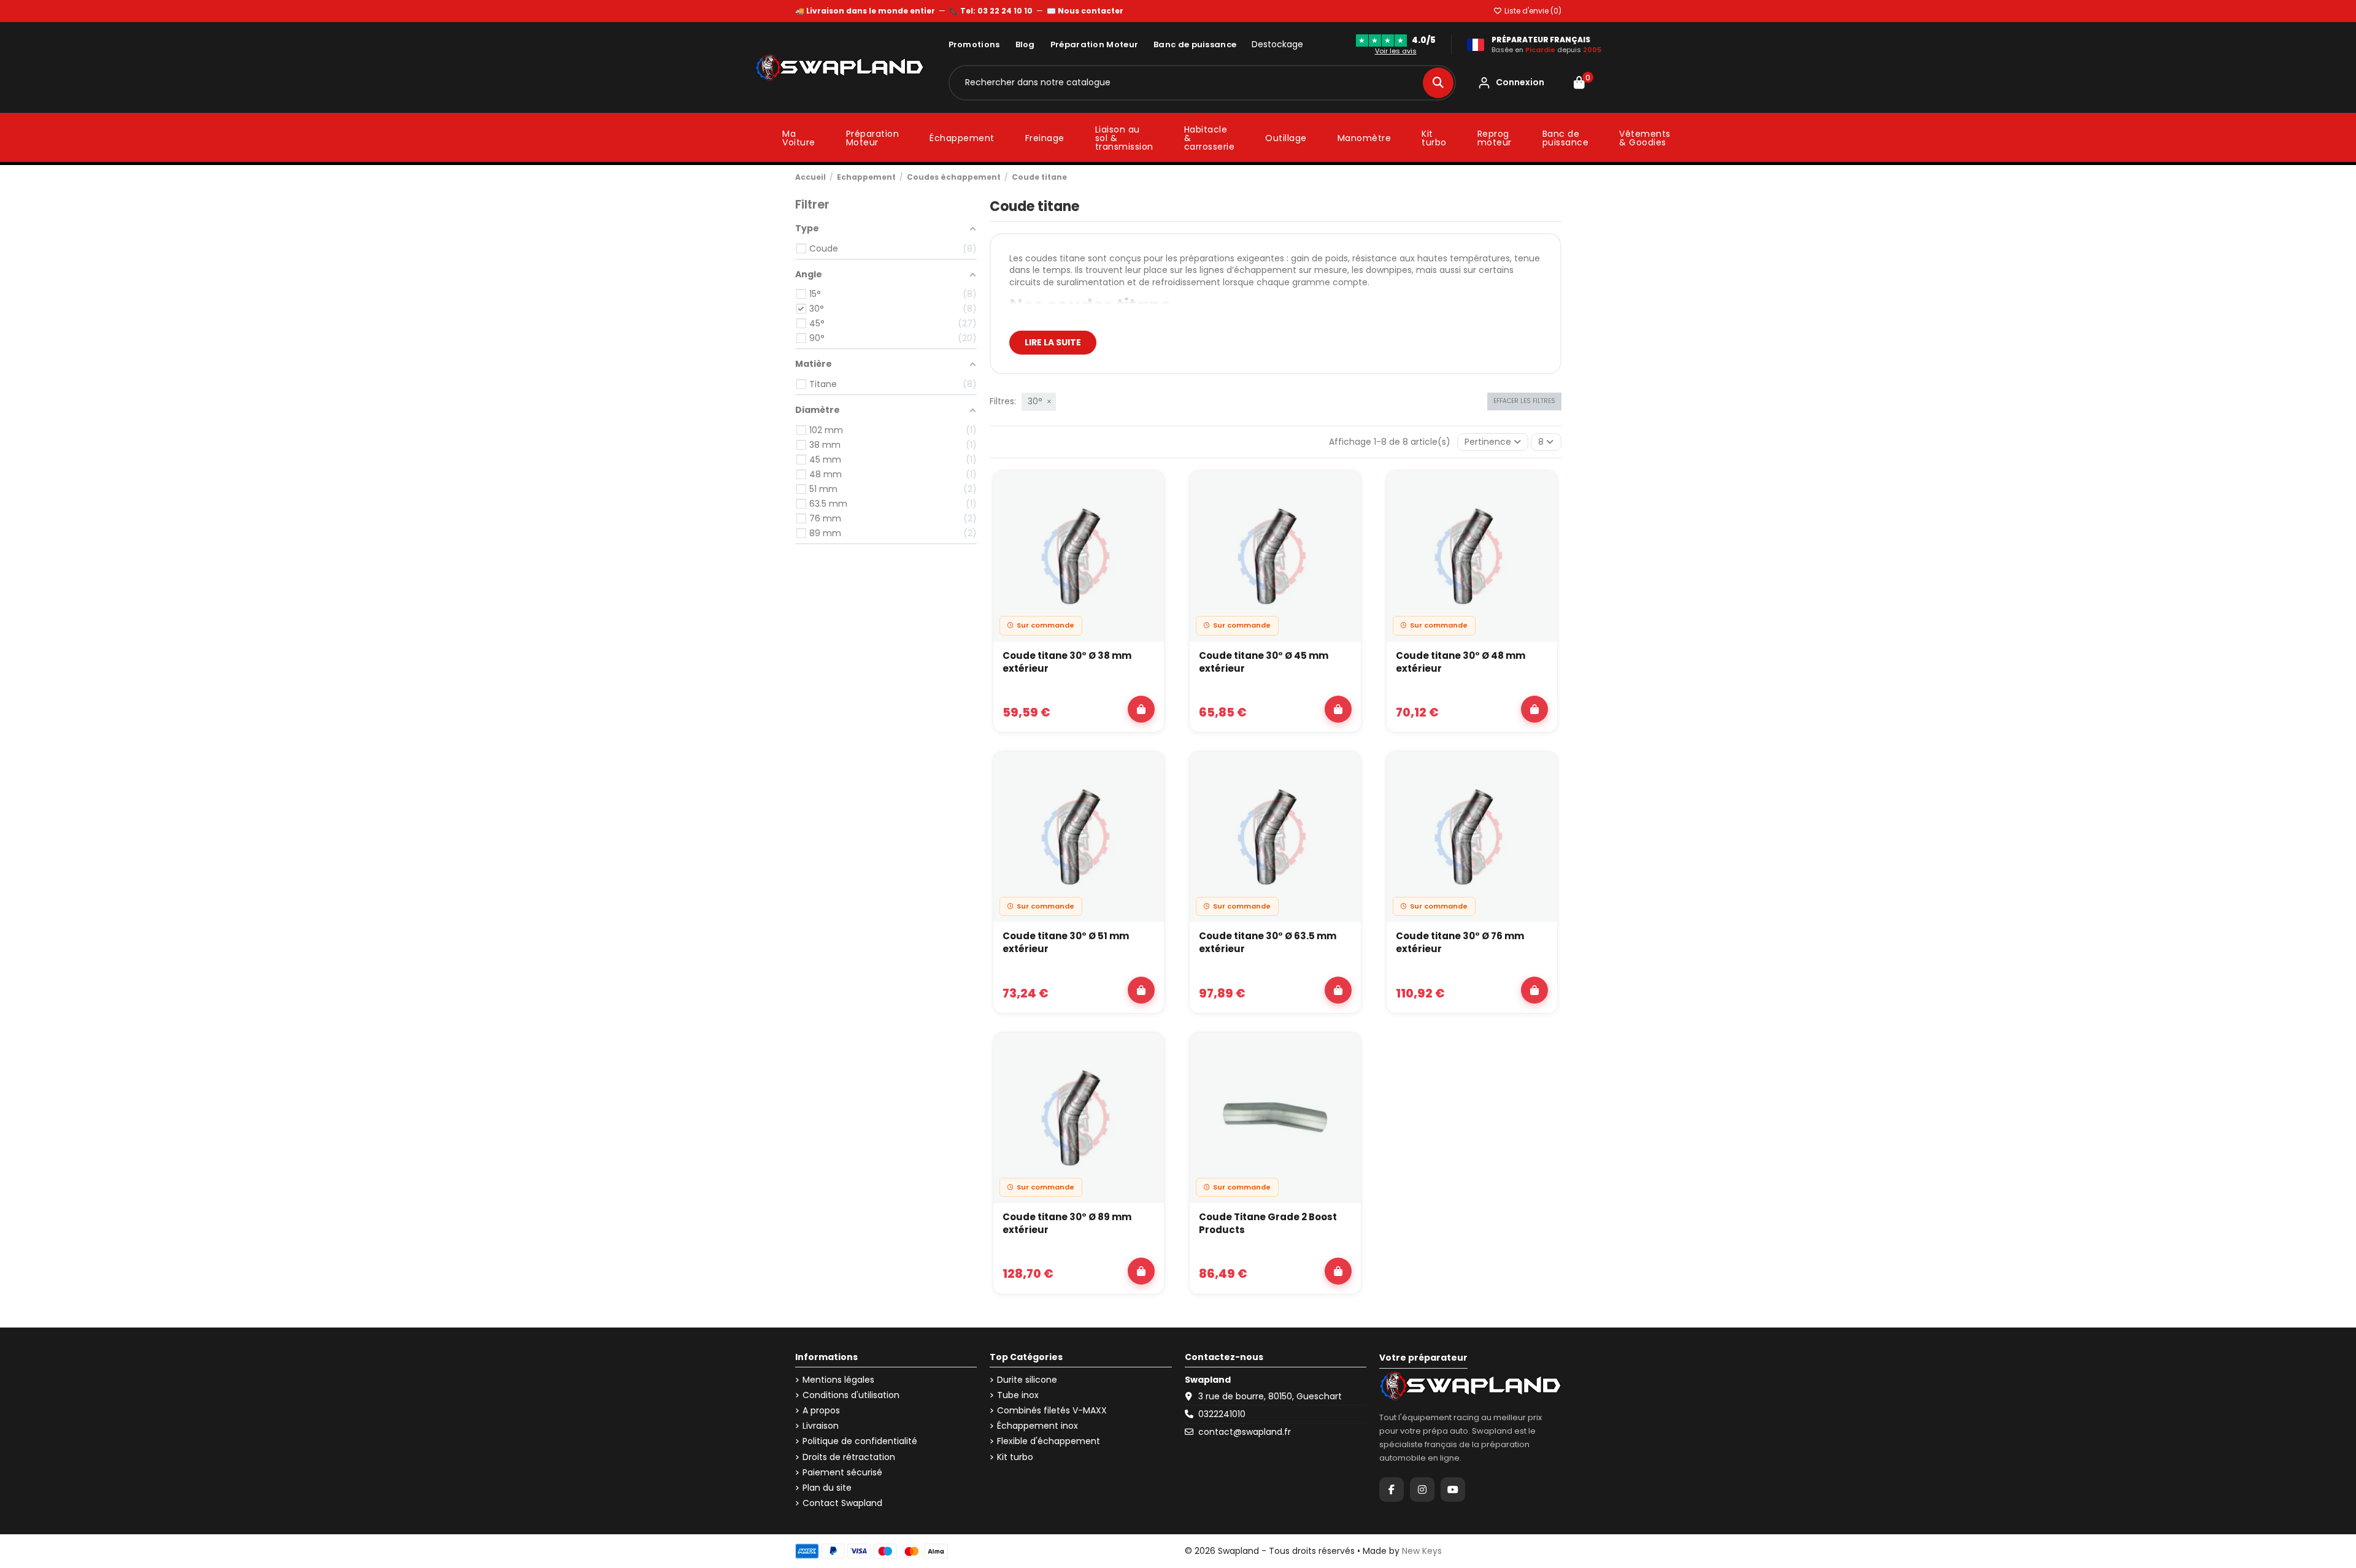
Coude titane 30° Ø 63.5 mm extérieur (1268, 942)
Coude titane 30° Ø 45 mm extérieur (1264, 662)
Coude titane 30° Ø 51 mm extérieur (1066, 942)
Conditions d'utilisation (851, 1395)
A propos (821, 1411)
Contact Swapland (842, 1503)
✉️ (1085, 11)
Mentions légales (838, 1380)
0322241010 (1222, 1414)
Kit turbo (1015, 1457)
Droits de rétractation (849, 1457)
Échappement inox (1037, 1426)
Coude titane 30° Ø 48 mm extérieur (1461, 662)
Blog (1025, 44)
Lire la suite (1053, 342)
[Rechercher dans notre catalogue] (1438, 83)
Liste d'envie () (1532, 11)
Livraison (821, 1426)
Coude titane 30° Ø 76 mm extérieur (1460, 942)
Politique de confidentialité (860, 1441)
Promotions (974, 44)
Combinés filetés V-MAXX (1052, 1411)
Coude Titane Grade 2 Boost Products (1268, 1223)
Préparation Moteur (1094, 44)
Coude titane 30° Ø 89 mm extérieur (1067, 1223)
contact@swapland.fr (1245, 1432)
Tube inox (1018, 1395)
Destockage (1277, 44)
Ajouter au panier (1141, 709)
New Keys (1422, 1551)
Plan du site (827, 1488)
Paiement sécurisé (842, 1473)
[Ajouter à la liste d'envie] (1148, 491)
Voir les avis (1396, 51)
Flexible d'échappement (1049, 1441)
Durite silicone (1027, 1380)
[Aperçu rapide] (1148, 520)
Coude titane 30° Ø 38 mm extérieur (1067, 662)
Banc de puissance (1195, 44)
